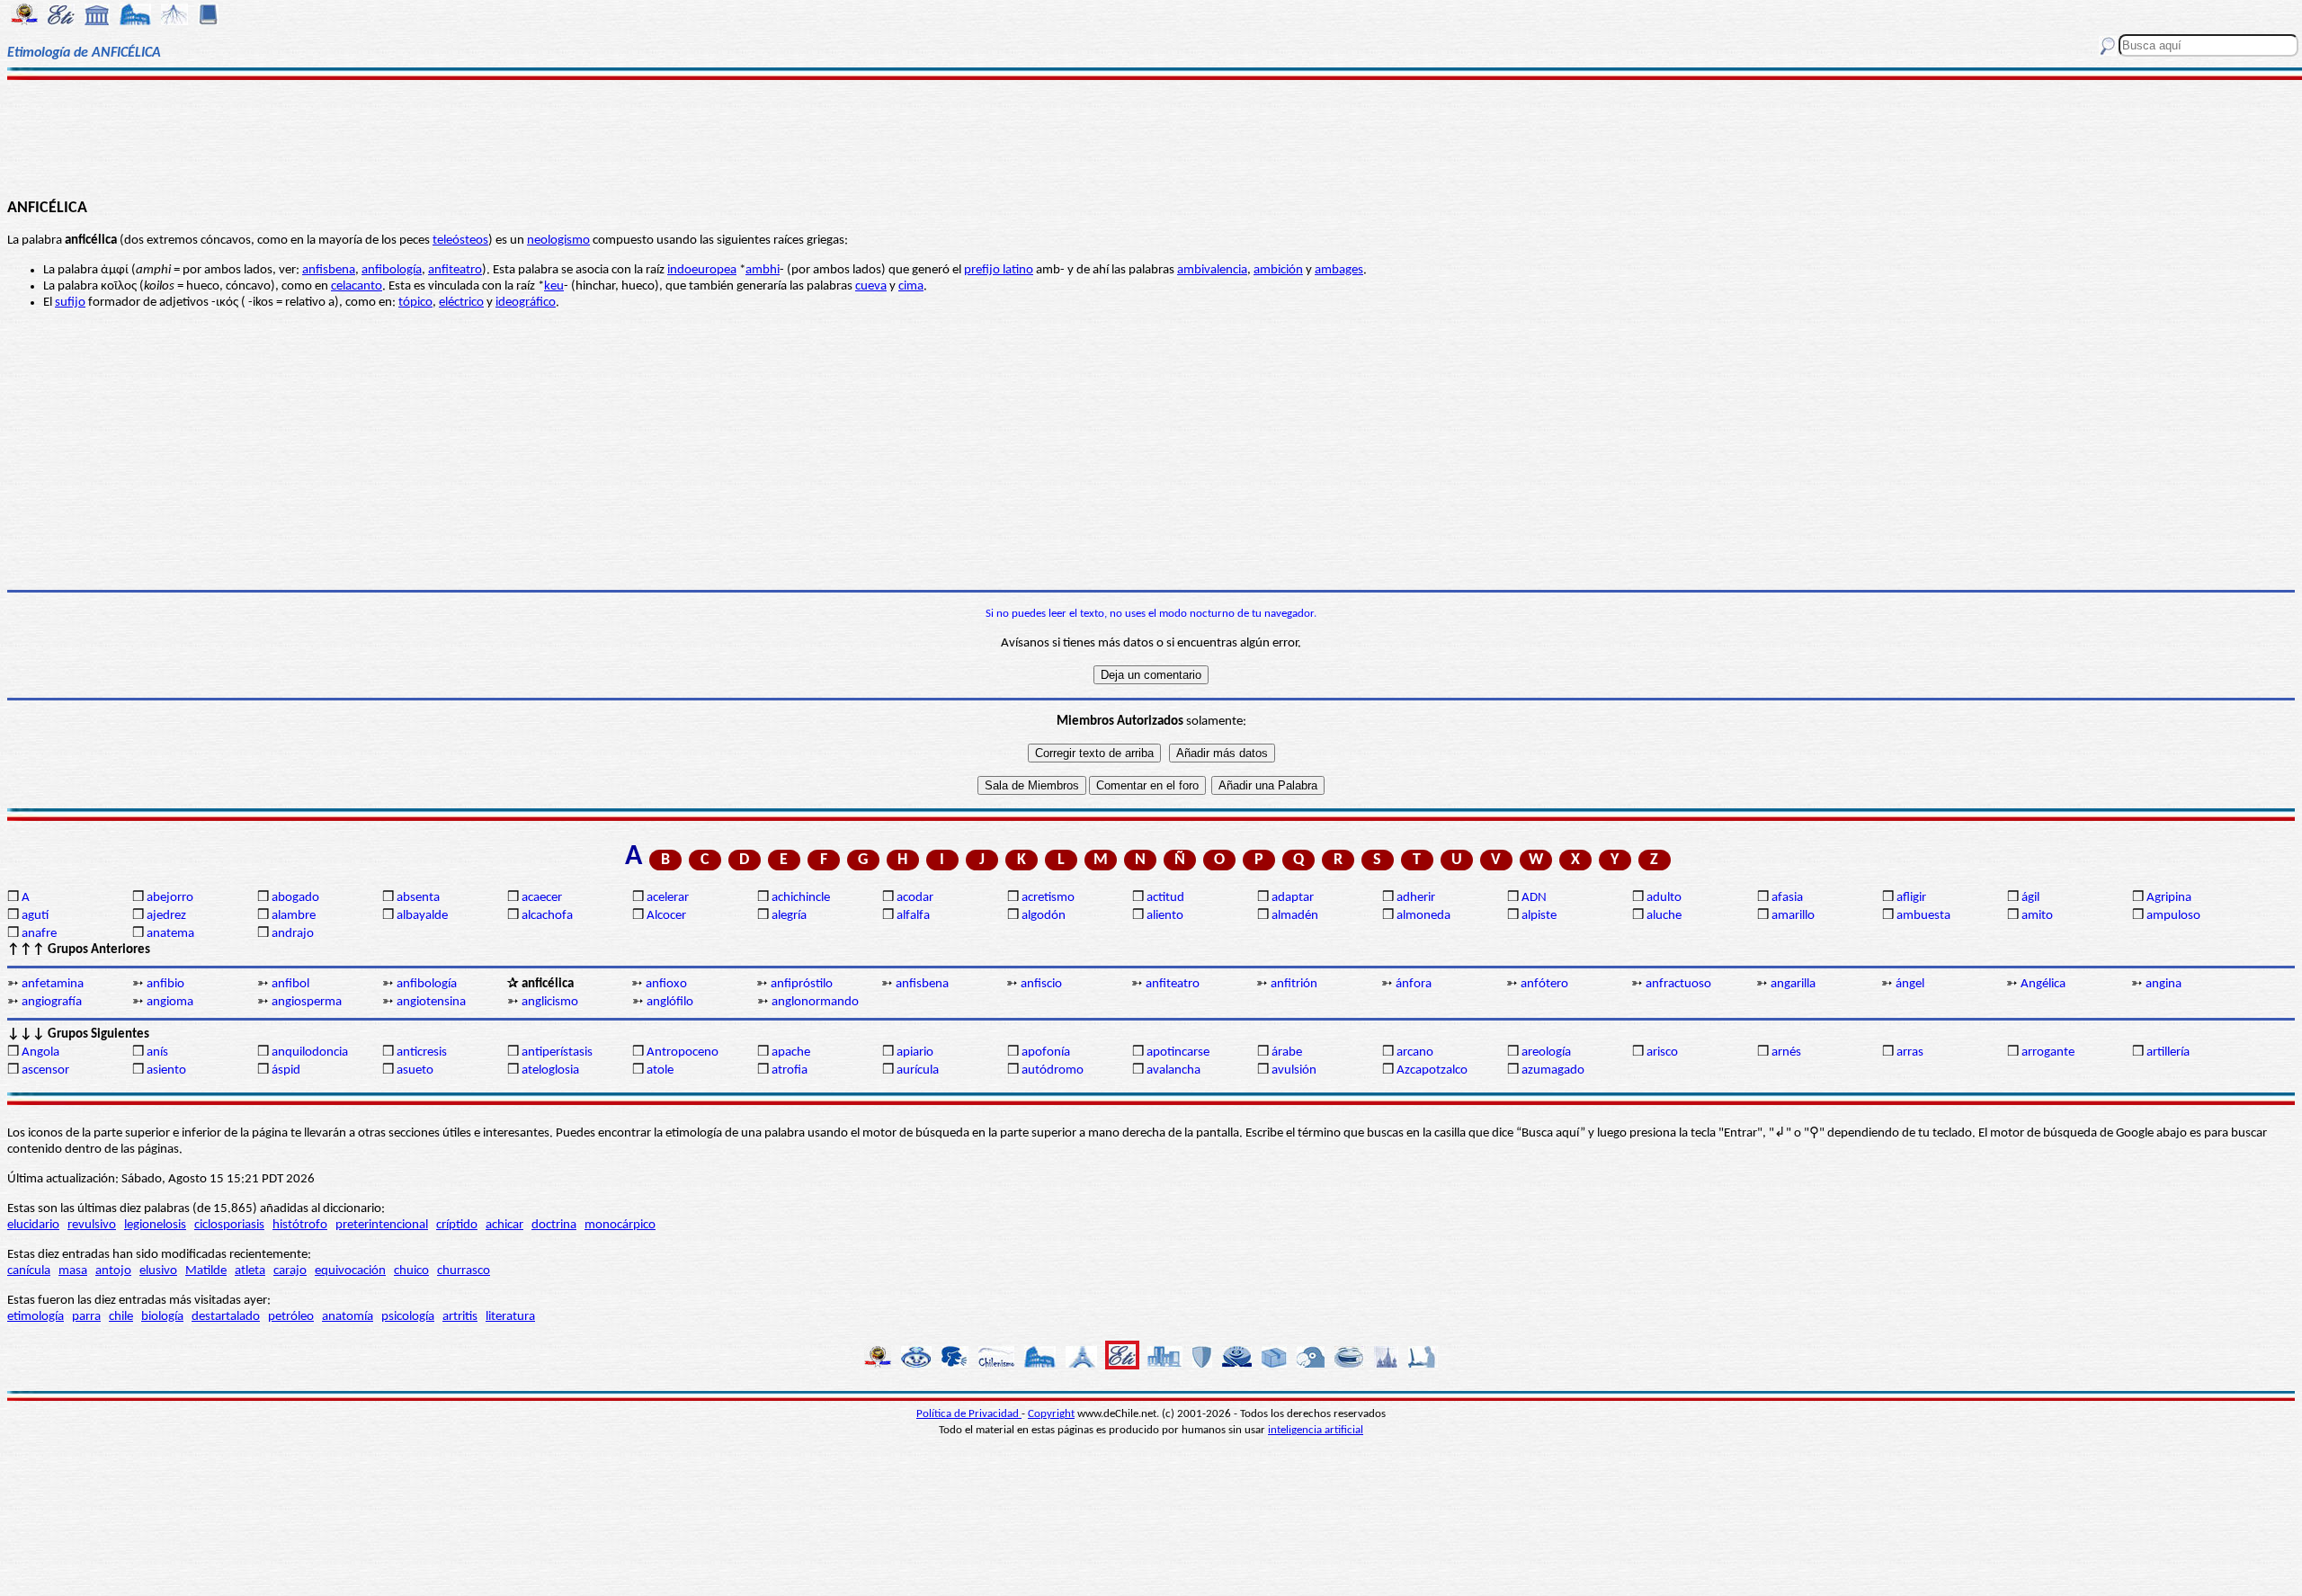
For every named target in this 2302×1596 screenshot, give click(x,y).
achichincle (801, 898)
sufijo (70, 303)
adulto (1664, 898)
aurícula (918, 1070)
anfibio (165, 984)
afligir (1911, 898)
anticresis (422, 1052)
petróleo (291, 1317)
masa (73, 1271)
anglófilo (670, 1002)
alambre (294, 916)
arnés (1786, 1052)
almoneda (1423, 916)
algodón (1044, 916)
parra (86, 1317)
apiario (915, 1052)
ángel (1910, 984)
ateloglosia (550, 1070)
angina (2164, 984)
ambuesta (1923, 916)
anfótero (1544, 984)
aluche (1664, 916)
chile (121, 1317)
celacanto (357, 286)
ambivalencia (1212, 270)
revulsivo (92, 1225)
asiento (166, 1070)
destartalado (226, 1317)
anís (157, 1052)
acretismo (1048, 898)
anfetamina (53, 984)
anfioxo (666, 984)
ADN (1534, 898)
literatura (510, 1317)
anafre (39, 934)
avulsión (1294, 1070)
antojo (113, 1271)
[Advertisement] (1151, 137)
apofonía (1046, 1052)
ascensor (45, 1070)
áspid (286, 1070)
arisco (1662, 1052)
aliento (1165, 916)
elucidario (33, 1225)
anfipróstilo (802, 984)
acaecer (542, 898)
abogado (295, 898)
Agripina (2169, 898)
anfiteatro (455, 270)
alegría (789, 916)
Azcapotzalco (1432, 1070)
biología (162, 1317)
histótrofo (300, 1225)
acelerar (668, 898)
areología (1546, 1052)
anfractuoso (1678, 984)
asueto (415, 1070)
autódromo (1053, 1070)
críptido (457, 1225)
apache (791, 1052)
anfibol (290, 984)
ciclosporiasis (229, 1225)
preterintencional (382, 1225)
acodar (915, 898)
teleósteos (460, 241)
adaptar (1293, 898)
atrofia (790, 1070)
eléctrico (461, 303)
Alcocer (666, 916)
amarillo (1793, 916)
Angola (40, 1052)
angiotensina (431, 1002)
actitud (1165, 898)
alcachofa (547, 916)
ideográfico (526, 303)
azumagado (1553, 1070)
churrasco (464, 1271)
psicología (408, 1317)
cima (911, 286)
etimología (36, 1317)
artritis (460, 1317)
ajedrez (166, 916)
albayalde (422, 916)
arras (1910, 1052)
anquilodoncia (310, 1052)
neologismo (558, 241)
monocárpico (620, 1225)
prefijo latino (999, 270)
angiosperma (307, 1002)
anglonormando (815, 1002)
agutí (35, 916)
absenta (418, 898)
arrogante (2048, 1052)
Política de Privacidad (969, 1414)
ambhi (763, 270)
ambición (1278, 270)
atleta (250, 1271)
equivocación (350, 1271)
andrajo (293, 934)
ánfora (1414, 984)
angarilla (1793, 984)
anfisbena (329, 270)
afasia (1787, 898)
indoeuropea (702, 270)
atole (660, 1070)
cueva (871, 286)
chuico (411, 1271)
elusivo (158, 1271)
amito (2037, 916)
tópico (415, 303)
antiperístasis (557, 1052)
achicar (504, 1225)
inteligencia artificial (1316, 1430)
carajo (290, 1271)
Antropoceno (683, 1052)
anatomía (348, 1317)
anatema (170, 934)
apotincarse (1178, 1052)
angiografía (52, 1002)
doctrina (554, 1225)
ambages (1339, 270)
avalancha (1173, 1070)
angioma (170, 1002)
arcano (1415, 1052)
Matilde (206, 1271)
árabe (1287, 1052)
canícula (29, 1271)
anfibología (392, 270)
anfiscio (1041, 984)
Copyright (1051, 1414)
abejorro (170, 898)
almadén (1295, 916)
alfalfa (913, 916)
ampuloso (2173, 916)
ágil (2030, 898)
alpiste (1539, 916)
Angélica (2043, 984)
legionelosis (155, 1225)
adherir (1416, 898)
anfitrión (1294, 984)
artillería (2168, 1052)
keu (554, 286)
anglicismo (550, 1002)
